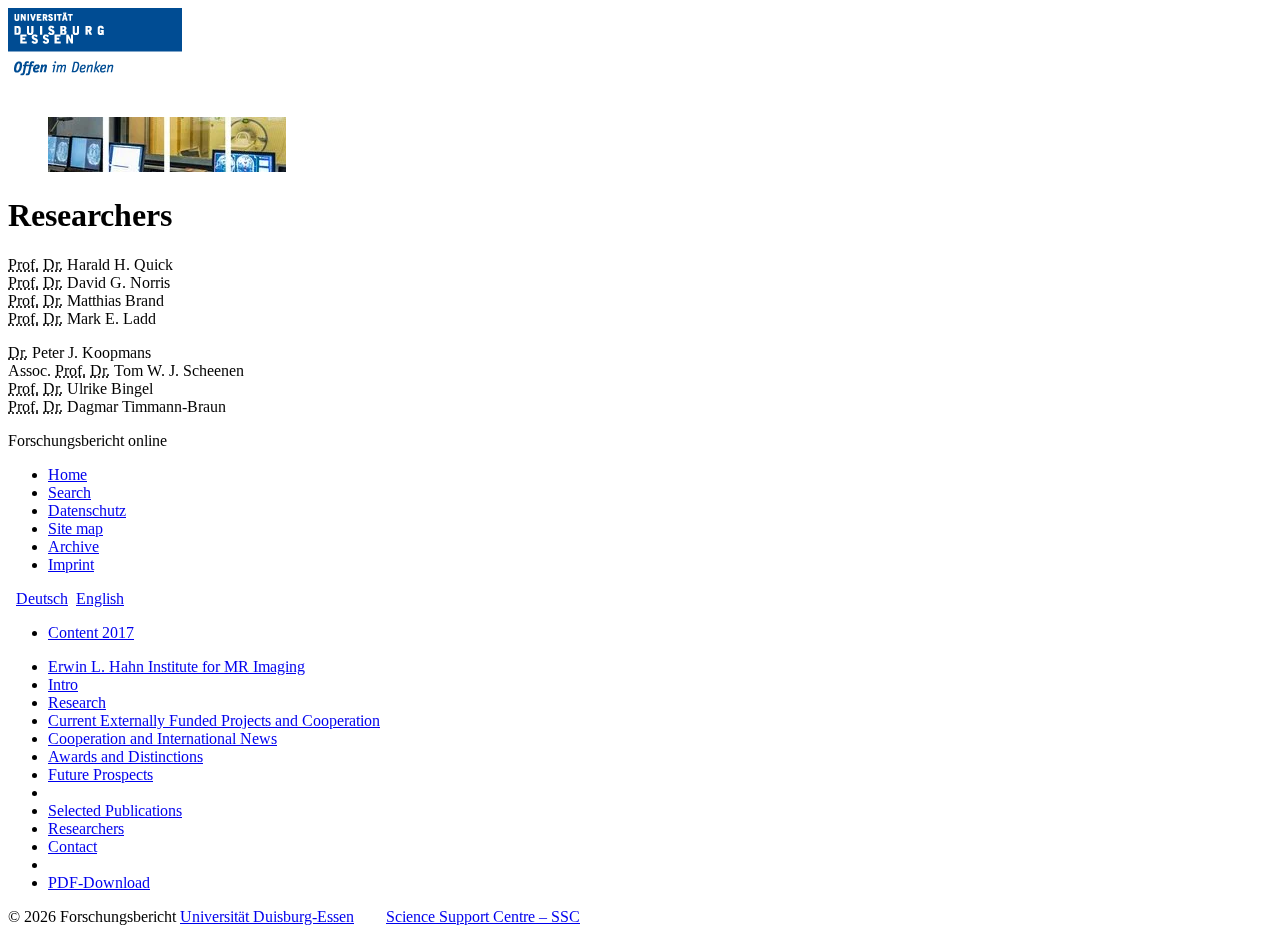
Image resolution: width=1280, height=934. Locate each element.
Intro (63, 684)
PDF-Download (99, 882)
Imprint (71, 564)
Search (69, 492)
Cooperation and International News (162, 738)
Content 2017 (91, 632)
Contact (72, 846)
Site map (75, 528)
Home (67, 474)
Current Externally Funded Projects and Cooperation (214, 720)
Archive (73, 546)
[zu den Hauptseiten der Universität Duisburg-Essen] (123, 91)
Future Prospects (100, 774)
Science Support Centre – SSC (483, 916)
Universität (267, 916)
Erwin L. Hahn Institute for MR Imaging (176, 666)
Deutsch (42, 598)
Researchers (86, 828)
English (100, 598)
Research (77, 702)
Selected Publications (115, 810)
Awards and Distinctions (125, 756)
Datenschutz (87, 510)
